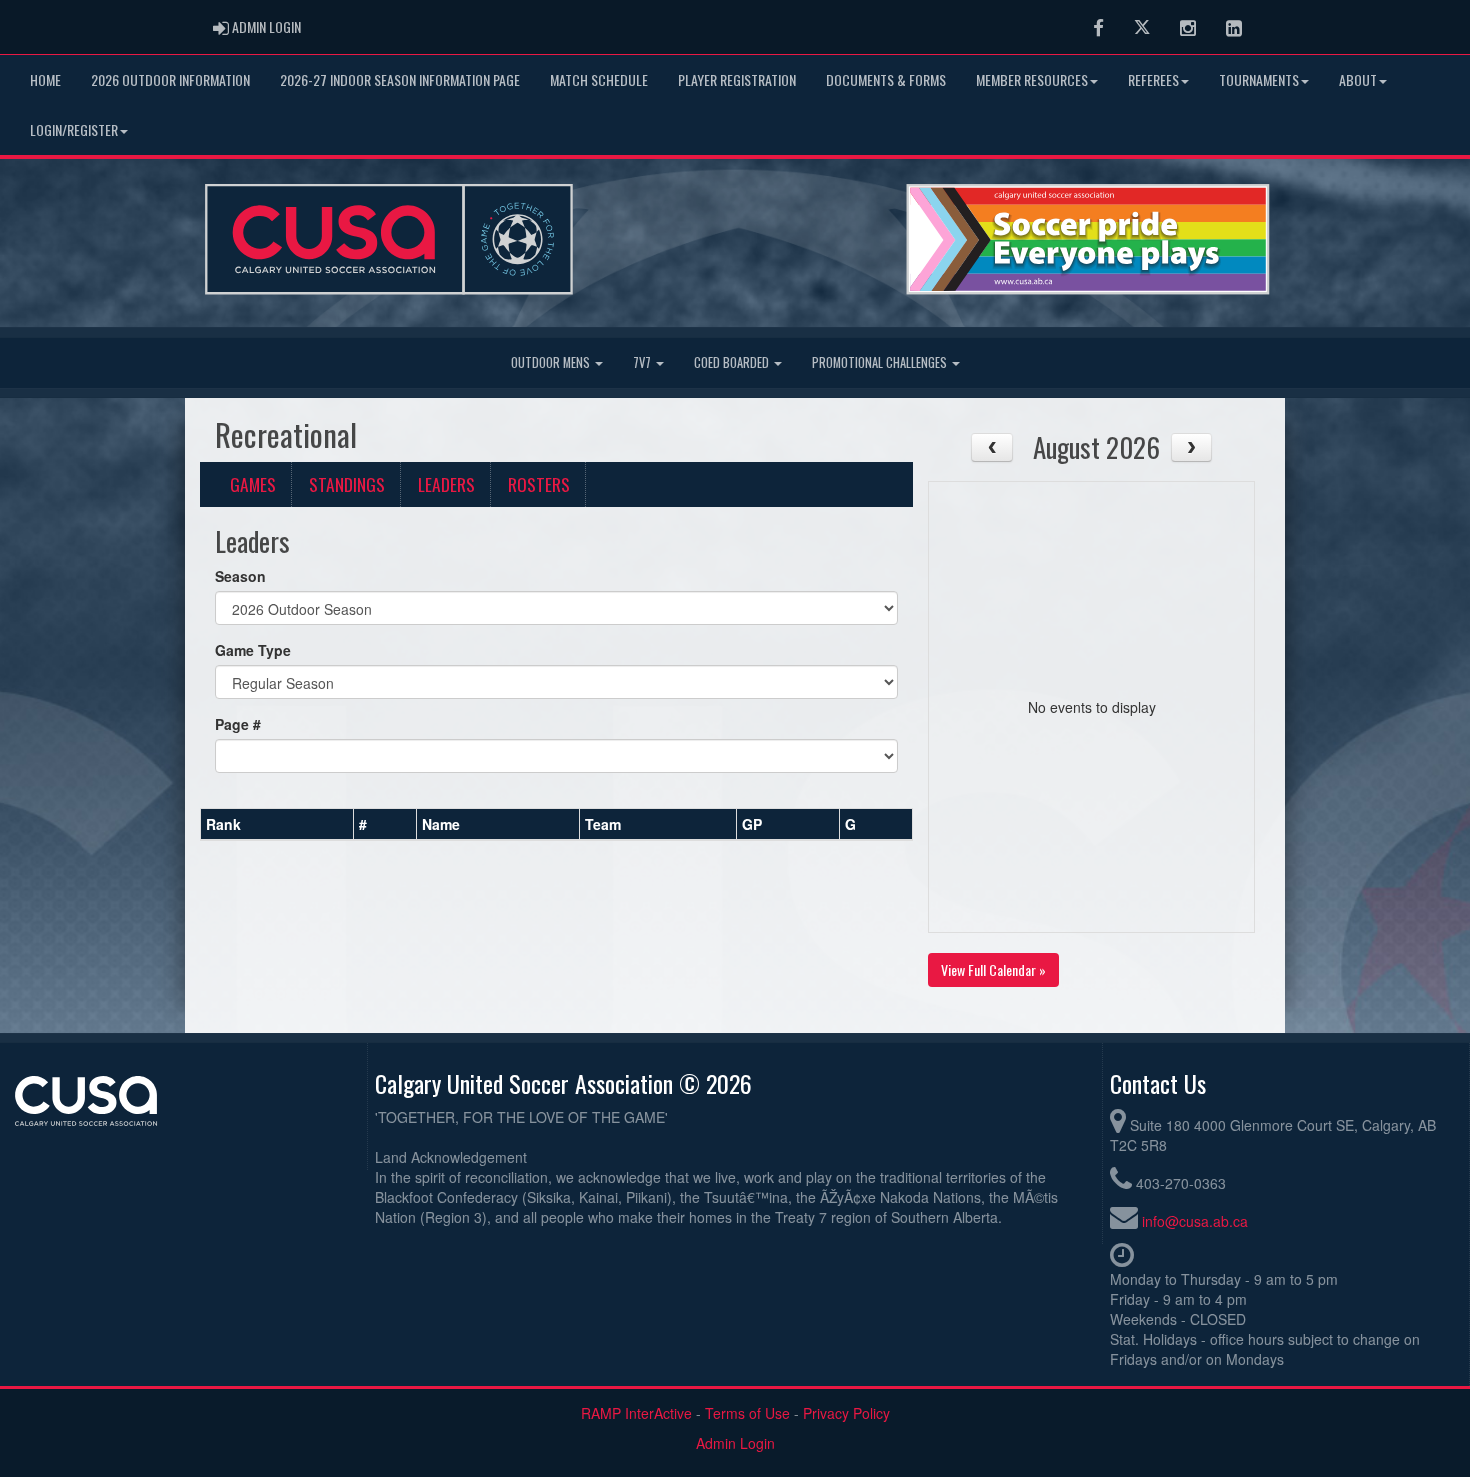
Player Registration (737, 79)
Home (45, 79)
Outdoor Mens (552, 362)
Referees (1153, 79)
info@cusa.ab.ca (1195, 1221)
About (1358, 79)
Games (253, 484)
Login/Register (74, 129)
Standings (347, 484)
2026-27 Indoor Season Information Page (400, 79)
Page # (238, 724)
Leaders (446, 484)
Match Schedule (599, 79)
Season (240, 576)
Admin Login (735, 1443)
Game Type (253, 650)
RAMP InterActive (636, 1413)
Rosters (539, 484)
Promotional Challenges (881, 362)
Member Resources (1032, 79)
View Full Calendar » (993, 969)
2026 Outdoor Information (170, 79)
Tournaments (1259, 79)
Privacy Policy (846, 1413)
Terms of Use (747, 1413)
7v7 (643, 362)
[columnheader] (277, 825)
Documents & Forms (886, 79)
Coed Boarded (733, 362)
